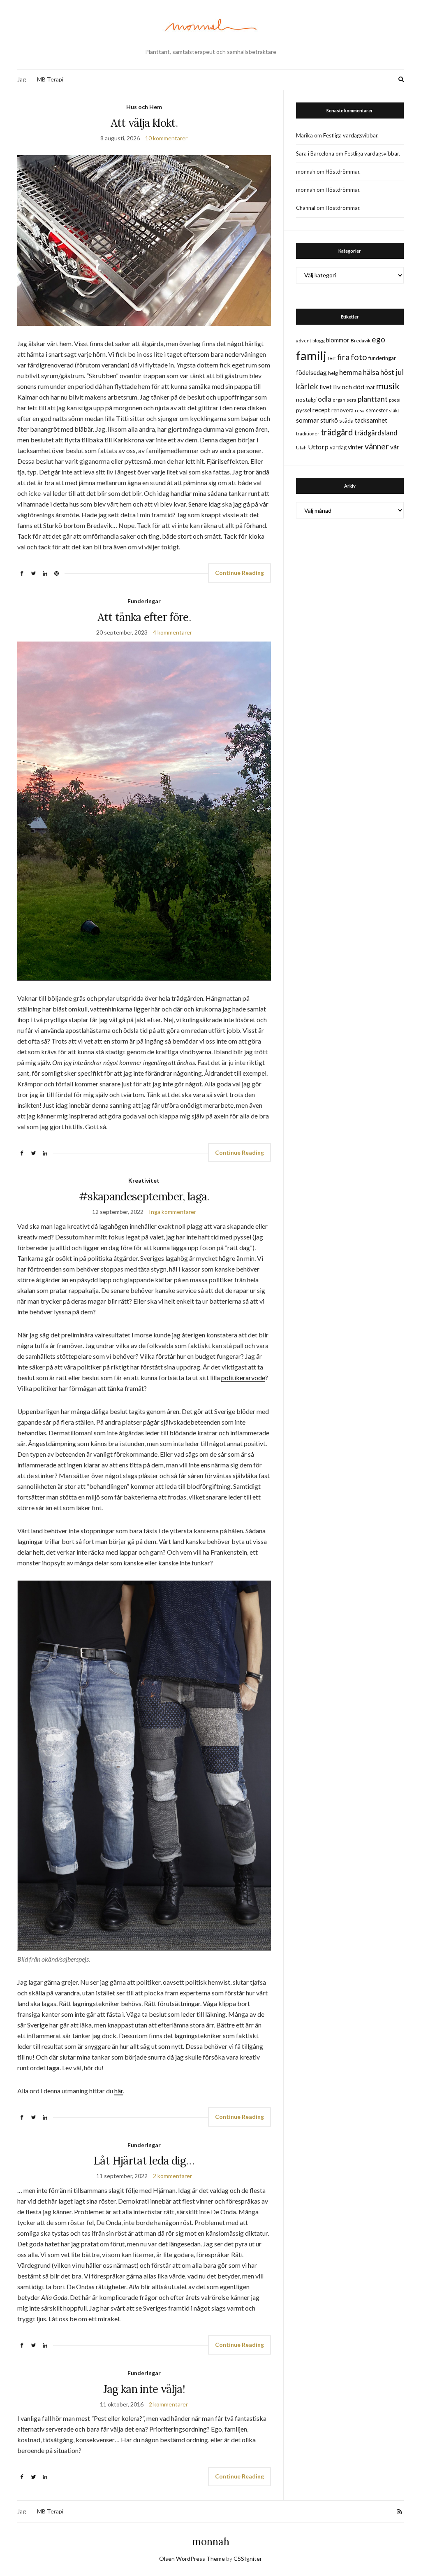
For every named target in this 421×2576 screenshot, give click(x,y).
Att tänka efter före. (144, 617)
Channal (306, 208)
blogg (319, 341)
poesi (395, 400)
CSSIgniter (248, 2559)
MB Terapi (50, 79)
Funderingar (144, 601)
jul (400, 372)
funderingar (382, 358)
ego (378, 339)
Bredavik (361, 341)
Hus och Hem (144, 107)
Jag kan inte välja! (144, 2389)
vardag (338, 447)
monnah (211, 2542)
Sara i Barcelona (315, 153)
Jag (22, 79)
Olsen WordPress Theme (192, 2559)
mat (370, 387)
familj (311, 355)
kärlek (307, 386)
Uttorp (318, 447)
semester (377, 410)
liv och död (349, 387)
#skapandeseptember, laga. (144, 1196)
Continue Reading (239, 573)
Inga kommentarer (172, 1212)
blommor (338, 340)
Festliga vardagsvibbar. (351, 135)
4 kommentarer (172, 632)
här (119, 2091)
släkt (394, 410)
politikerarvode (243, 1378)
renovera (342, 410)
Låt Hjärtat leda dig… (144, 2161)
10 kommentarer (166, 138)
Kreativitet (144, 1180)
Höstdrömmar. (343, 172)
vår (395, 447)
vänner (377, 446)
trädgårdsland (376, 433)
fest (332, 358)
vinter (356, 447)
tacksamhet (371, 420)
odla (325, 399)
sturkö (329, 420)
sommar (308, 420)
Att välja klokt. (144, 123)
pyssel (304, 410)
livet (326, 387)
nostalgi (306, 399)
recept (321, 410)
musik (388, 386)
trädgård (337, 432)
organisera (345, 400)
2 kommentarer (172, 2176)
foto (359, 357)
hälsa (371, 372)
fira (343, 357)
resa (360, 410)
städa (346, 420)
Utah (301, 448)
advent (304, 341)
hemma (350, 372)
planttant (373, 399)
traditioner (308, 434)
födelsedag (311, 372)
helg (333, 373)
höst (387, 372)
